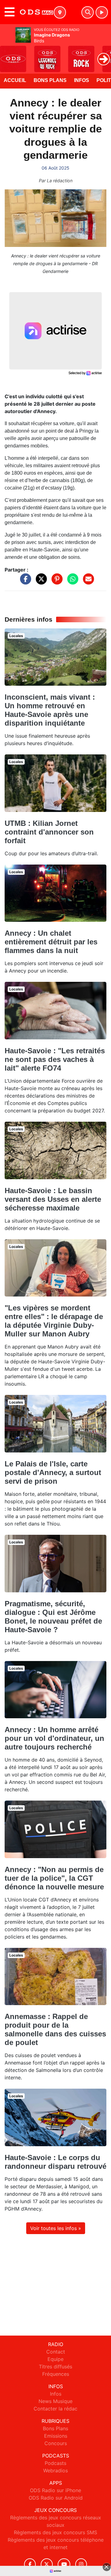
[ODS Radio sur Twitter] (47, 2564)
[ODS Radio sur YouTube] (64, 2564)
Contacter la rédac (55, 2409)
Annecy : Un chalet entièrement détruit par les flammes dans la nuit (51, 942)
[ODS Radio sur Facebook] (30, 2564)
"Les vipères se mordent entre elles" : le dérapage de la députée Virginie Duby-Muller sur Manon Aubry (54, 1321)
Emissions (56, 2436)
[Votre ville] (60, 12)
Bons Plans (50, 80)
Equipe (55, 2359)
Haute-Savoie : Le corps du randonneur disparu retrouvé (55, 2162)
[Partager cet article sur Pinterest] (55, 582)
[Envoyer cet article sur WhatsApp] (71, 582)
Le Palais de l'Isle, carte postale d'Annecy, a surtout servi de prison (53, 1472)
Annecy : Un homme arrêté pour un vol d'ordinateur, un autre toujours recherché (54, 1738)
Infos (82, 80)
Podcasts (55, 2463)
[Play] (8, 54)
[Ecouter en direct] (102, 12)
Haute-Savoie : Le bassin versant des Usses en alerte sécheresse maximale (53, 1199)
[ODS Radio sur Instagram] (81, 2564)
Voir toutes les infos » (56, 2228)
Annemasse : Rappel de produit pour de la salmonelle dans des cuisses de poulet (55, 2029)
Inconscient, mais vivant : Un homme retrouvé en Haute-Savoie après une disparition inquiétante (50, 710)
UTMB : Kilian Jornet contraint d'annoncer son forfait (49, 832)
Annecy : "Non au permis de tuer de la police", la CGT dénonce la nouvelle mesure (54, 1878)
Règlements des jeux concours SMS (55, 2532)
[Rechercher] (88, 12)
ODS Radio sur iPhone (55, 2490)
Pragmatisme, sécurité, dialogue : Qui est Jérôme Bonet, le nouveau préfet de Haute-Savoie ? (53, 1617)
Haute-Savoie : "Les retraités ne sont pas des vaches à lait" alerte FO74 (55, 1059)
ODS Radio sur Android (56, 2498)
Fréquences (56, 2374)
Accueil (15, 80)
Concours (56, 2443)
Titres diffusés (55, 2367)
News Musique (55, 2401)
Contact (56, 2352)
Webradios (55, 2470)
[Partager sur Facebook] (24, 582)
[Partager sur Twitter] (40, 582)
